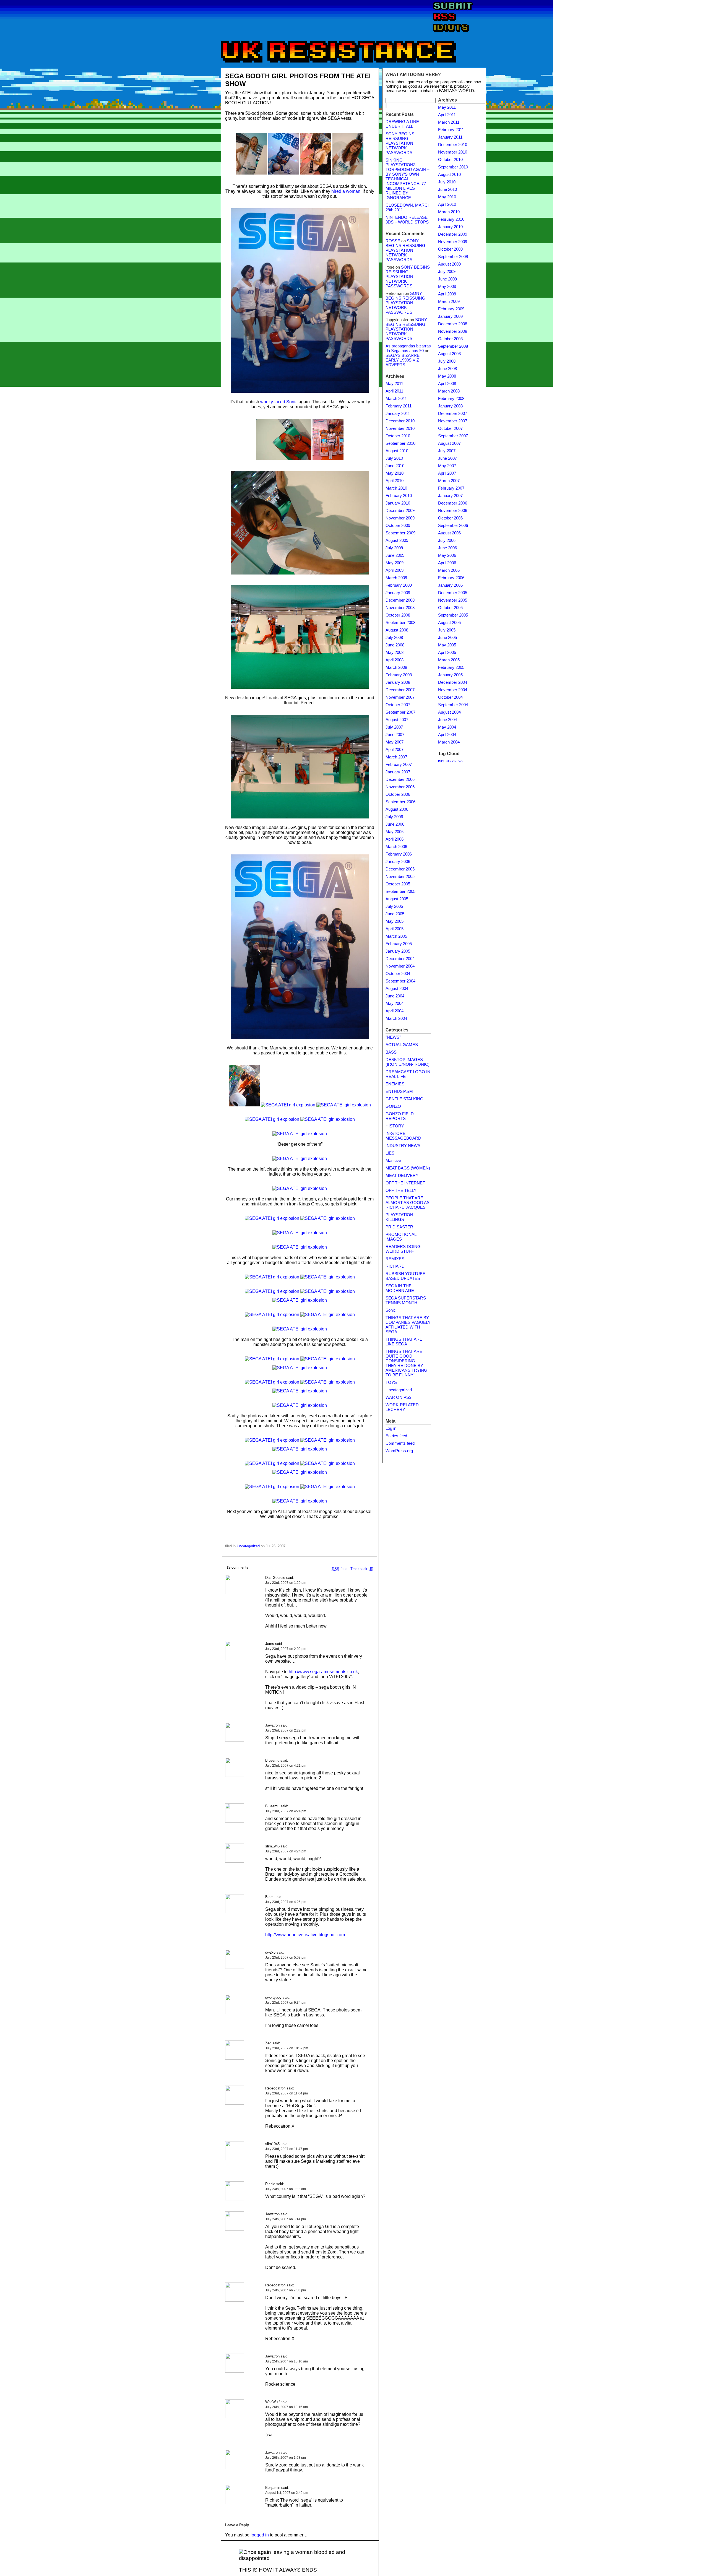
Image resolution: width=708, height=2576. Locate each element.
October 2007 (398, 705)
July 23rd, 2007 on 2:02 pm (286, 1649)
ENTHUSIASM (399, 1091)
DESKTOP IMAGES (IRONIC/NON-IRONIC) (408, 1062)
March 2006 (396, 847)
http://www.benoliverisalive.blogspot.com (305, 1935)
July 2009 (394, 548)
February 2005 (399, 944)
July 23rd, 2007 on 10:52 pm (287, 2048)
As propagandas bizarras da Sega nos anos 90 (408, 348)
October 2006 (398, 794)
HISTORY (395, 1126)
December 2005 (400, 869)
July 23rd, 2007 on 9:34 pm (286, 2003)
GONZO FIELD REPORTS (400, 1116)
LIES (390, 1153)
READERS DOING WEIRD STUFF (403, 1249)
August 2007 (397, 720)
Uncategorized (248, 1546)
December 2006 (400, 779)
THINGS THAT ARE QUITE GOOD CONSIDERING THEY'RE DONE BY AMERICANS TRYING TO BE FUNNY (406, 1363)
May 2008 (395, 653)
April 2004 (395, 1011)
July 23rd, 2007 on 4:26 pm (286, 1902)
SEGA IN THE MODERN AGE (400, 1288)
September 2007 (400, 712)
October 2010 (398, 436)
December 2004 (400, 959)
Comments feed (400, 1443)
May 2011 (394, 384)
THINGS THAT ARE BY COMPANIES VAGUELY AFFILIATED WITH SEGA (408, 1325)
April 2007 (395, 750)
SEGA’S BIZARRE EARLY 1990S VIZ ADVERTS (403, 360)
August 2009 (397, 540)
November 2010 (400, 428)
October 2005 (398, 884)
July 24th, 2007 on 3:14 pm (286, 2219)
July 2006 (394, 817)
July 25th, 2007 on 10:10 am (287, 2361)
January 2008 (398, 682)
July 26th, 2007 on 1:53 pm (286, 2458)
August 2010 (397, 451)
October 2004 (398, 974)
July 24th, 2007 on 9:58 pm (286, 2290)
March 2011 (396, 399)
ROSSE (393, 241)
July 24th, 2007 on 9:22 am (286, 2189)
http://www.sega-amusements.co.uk (323, 1672)
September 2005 (400, 891)
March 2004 (396, 1018)
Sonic (391, 1310)
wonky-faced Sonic (279, 402)
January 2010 (398, 503)
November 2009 (400, 518)
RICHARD (395, 1266)
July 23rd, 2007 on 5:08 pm (286, 1958)
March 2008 (396, 667)
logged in (260, 2535)
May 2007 (395, 742)
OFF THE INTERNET (405, 1183)
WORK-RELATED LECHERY (402, 1407)
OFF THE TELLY (401, 1190)
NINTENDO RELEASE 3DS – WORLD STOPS (407, 220)
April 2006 (395, 839)
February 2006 (399, 854)
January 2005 (398, 951)
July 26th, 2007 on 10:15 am (287, 2407)
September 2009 (400, 533)
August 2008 (397, 630)
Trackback (362, 1569)
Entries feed (396, 1436)
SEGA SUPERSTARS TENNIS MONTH (406, 1300)
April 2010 (395, 481)
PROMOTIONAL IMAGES (401, 1237)
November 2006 (400, 787)
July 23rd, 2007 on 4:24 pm (286, 1811)
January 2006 (398, 862)
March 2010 (396, 488)
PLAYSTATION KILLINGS (399, 1217)
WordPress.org (399, 1451)
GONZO (393, 1106)
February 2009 (399, 585)
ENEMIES (395, 1084)
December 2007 (400, 690)
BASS (391, 1052)
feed (340, 1569)
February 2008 (399, 675)
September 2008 (400, 623)
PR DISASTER (399, 1227)
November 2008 (400, 608)
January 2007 (398, 772)
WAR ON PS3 (398, 1397)
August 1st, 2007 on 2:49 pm (287, 2493)
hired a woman (346, 191)
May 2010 (395, 473)
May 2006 (395, 832)
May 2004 (395, 1004)
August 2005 (397, 899)
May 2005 (395, 921)
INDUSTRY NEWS (403, 1146)
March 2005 (396, 936)
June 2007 (395, 735)
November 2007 (400, 697)
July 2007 (394, 727)
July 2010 (394, 458)
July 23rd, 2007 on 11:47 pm (287, 2149)
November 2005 (400, 877)
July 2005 (394, 906)
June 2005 (395, 914)
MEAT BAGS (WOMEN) (408, 1168)
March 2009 (396, 578)
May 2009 (395, 563)
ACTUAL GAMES (402, 1045)
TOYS (391, 1382)
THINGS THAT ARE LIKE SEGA (404, 1342)
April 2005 (395, 929)
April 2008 (395, 660)
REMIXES (395, 1259)
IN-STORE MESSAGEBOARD (403, 1136)
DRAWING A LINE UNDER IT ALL (402, 124)
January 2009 (398, 593)
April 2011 (394, 391)
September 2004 (400, 981)
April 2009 (395, 570)
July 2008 (394, 638)
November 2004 (400, 966)
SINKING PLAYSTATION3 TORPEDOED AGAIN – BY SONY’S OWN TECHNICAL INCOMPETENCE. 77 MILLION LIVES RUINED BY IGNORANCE (407, 179)
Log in (391, 1428)
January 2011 (398, 414)
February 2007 (399, 765)
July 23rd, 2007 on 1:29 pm (286, 1583)
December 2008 (400, 600)
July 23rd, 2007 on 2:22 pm (286, 1730)
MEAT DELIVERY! (403, 1176)
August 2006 (397, 809)
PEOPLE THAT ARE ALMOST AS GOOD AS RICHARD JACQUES (408, 1203)
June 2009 (395, 555)
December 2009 (400, 511)
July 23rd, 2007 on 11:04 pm (287, 2093)
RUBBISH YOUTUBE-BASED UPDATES (406, 1276)
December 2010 (400, 421)
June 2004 (395, 996)
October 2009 (398, 526)
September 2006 (400, 802)
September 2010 (400, 443)
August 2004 (397, 989)
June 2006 (395, 824)
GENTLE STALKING (404, 1099)
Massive (393, 1161)
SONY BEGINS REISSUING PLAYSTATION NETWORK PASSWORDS (400, 143)
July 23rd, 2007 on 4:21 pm (286, 1766)
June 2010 (395, 466)
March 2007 (396, 757)
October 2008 (398, 615)
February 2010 (399, 496)
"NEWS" (393, 1037)
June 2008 (395, 645)
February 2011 (399, 406)
